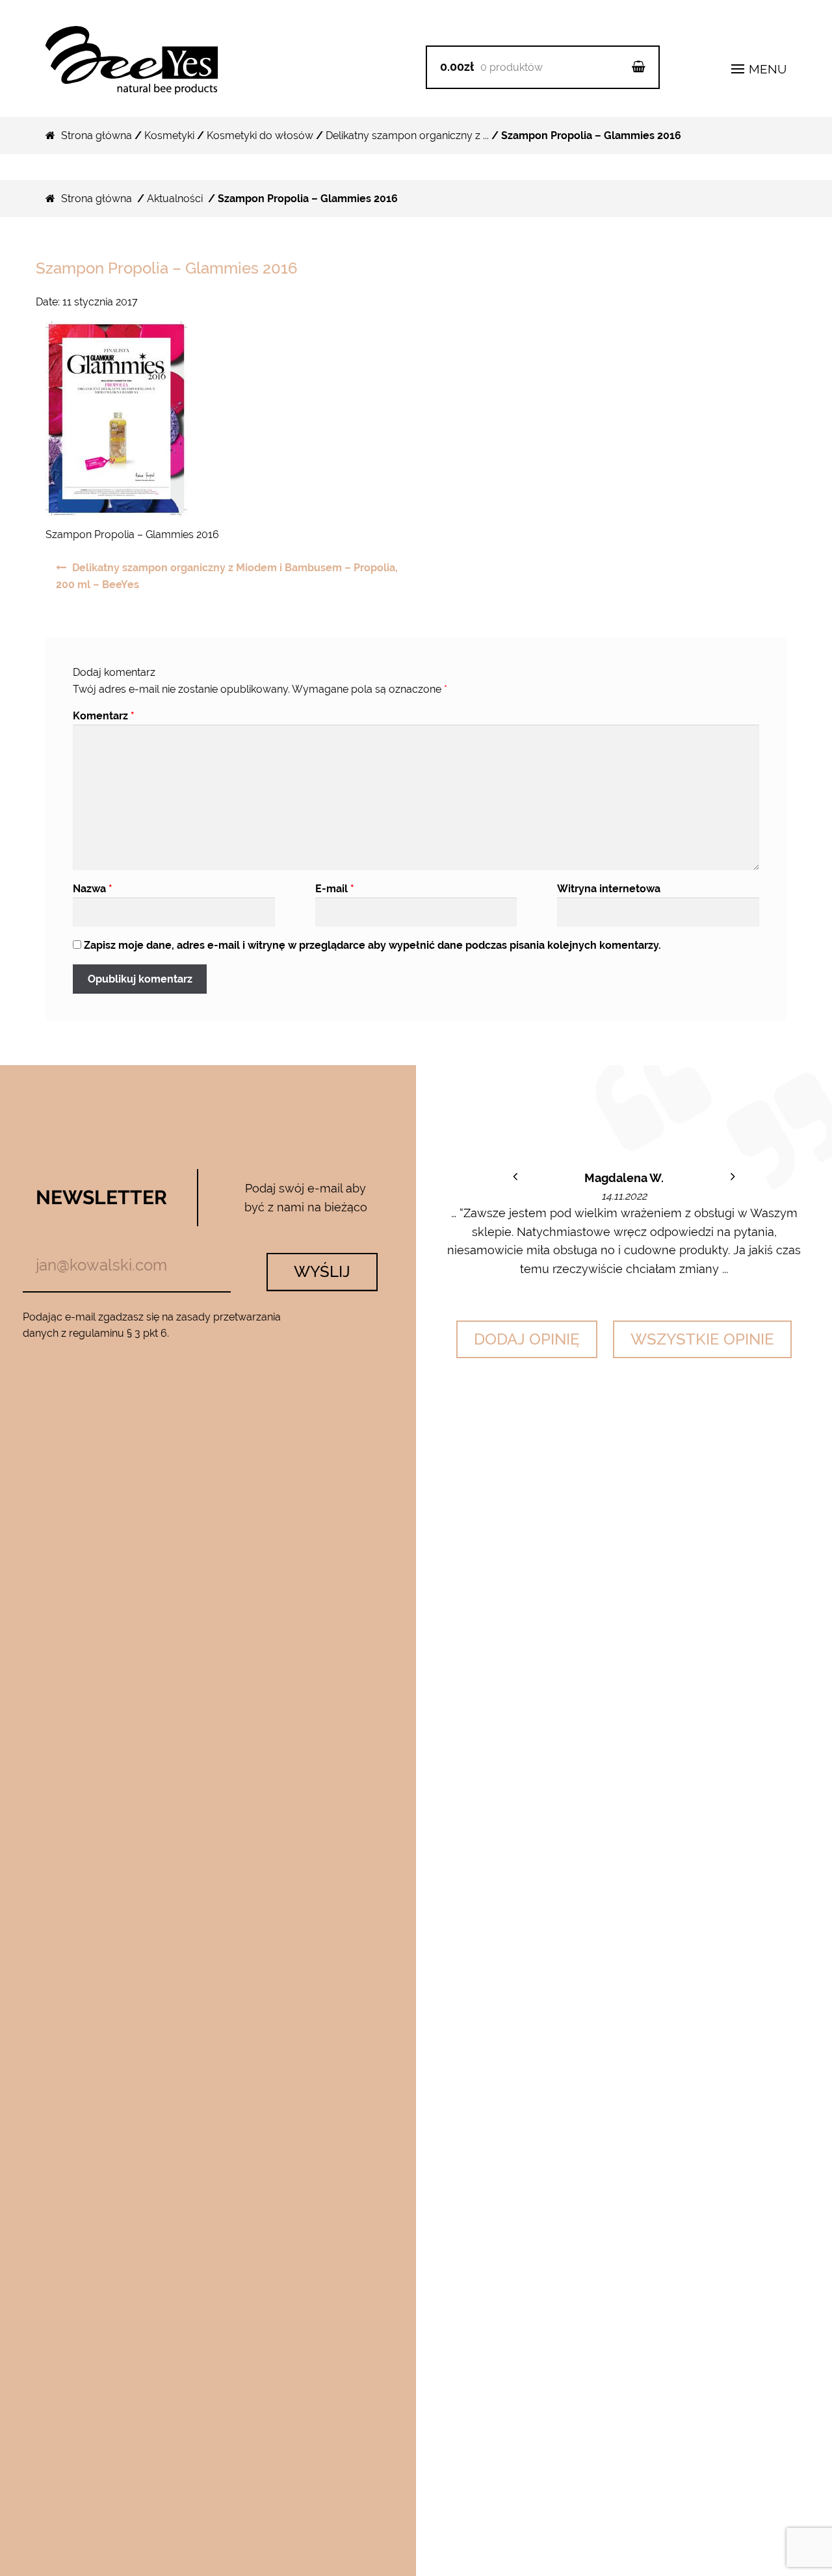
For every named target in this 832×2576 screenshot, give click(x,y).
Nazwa (93, 889)
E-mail (335, 889)
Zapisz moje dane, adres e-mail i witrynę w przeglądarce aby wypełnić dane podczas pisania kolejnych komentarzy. (372, 945)
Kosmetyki (169, 135)
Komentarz (104, 716)
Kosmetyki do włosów (260, 135)
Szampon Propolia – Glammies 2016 (167, 268)
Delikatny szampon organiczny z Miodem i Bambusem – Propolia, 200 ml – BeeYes (227, 576)
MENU (766, 69)
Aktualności (175, 199)
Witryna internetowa (609, 889)
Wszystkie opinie (702, 1339)
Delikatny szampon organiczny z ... (407, 135)
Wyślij (322, 1271)
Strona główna (97, 135)
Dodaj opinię (527, 1339)
